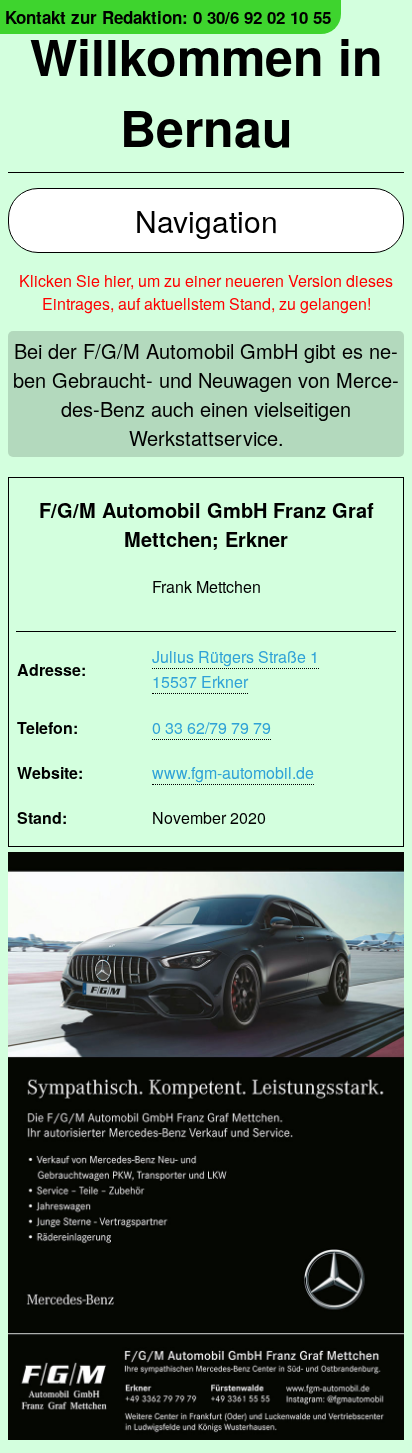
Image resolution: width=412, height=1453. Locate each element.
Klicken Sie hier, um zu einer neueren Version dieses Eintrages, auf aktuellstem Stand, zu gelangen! (206, 292)
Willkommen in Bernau (206, 91)
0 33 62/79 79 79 (211, 727)
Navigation (206, 220)
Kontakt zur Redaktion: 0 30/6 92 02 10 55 (168, 17)
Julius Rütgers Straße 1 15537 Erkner (235, 669)
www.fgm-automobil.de (233, 772)
